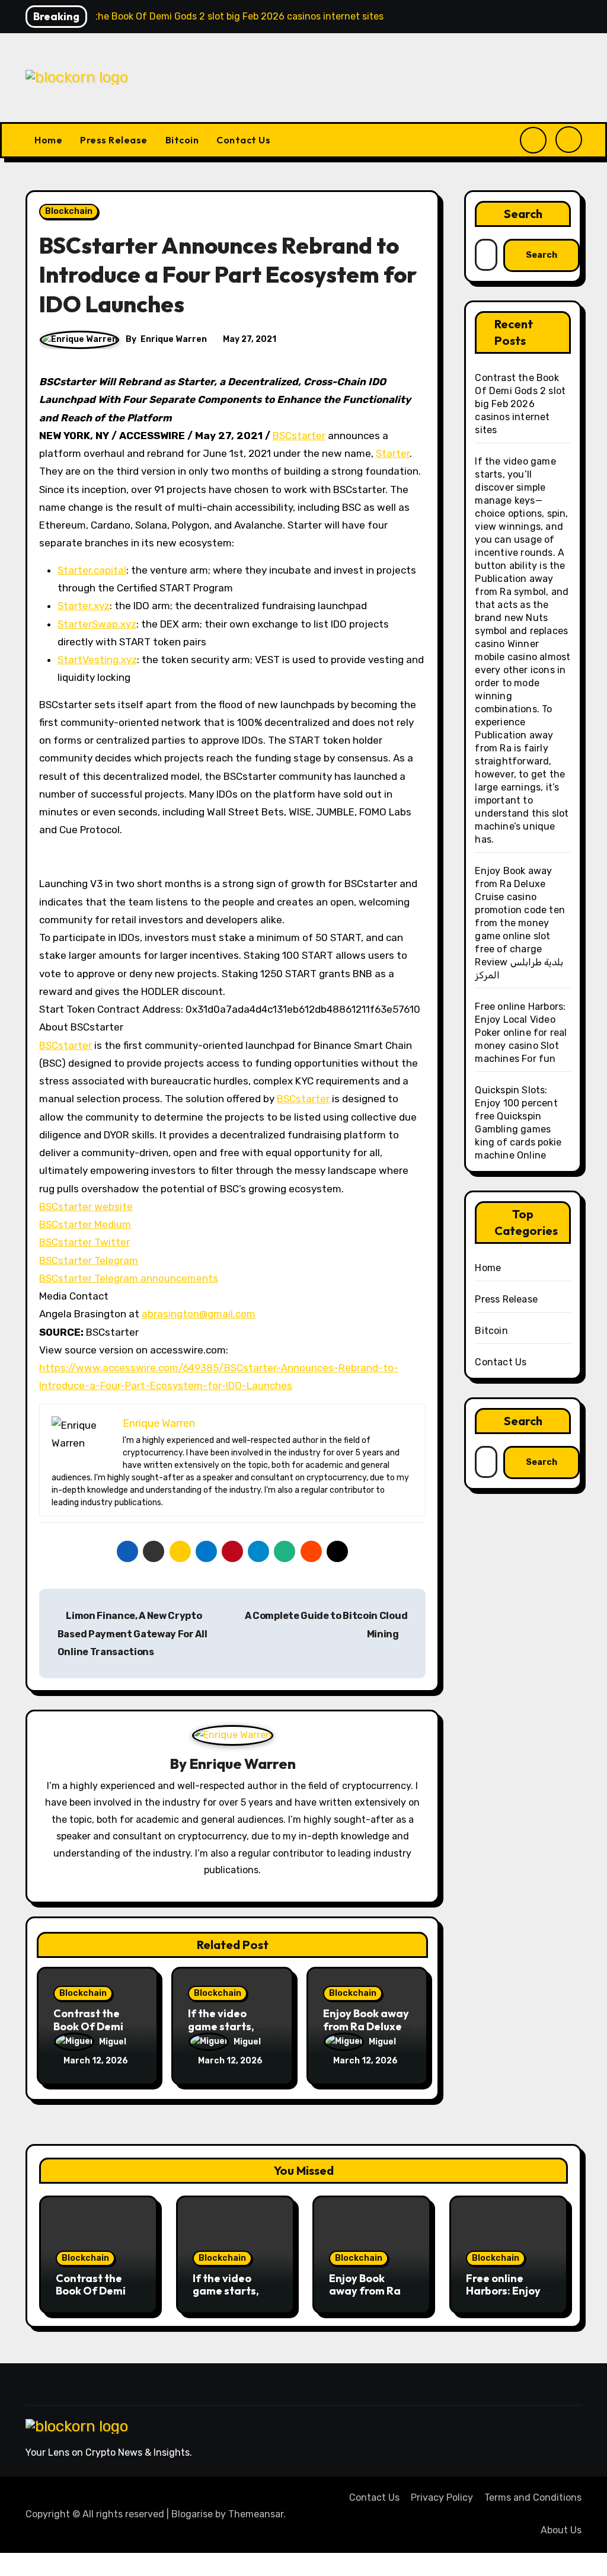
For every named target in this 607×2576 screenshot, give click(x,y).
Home (48, 140)
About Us (561, 2530)
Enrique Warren (174, 339)
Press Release (114, 140)
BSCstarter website (86, 1207)
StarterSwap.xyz (97, 624)
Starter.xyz (84, 606)
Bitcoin (182, 140)
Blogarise (192, 2514)
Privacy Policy (442, 2497)
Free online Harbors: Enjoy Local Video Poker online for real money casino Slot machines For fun (521, 1033)
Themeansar (256, 2514)
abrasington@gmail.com (199, 1314)
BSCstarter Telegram (89, 1260)
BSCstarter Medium (85, 1224)
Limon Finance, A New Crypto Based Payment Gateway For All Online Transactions (132, 1634)
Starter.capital (92, 570)
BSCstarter (299, 436)
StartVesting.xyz (97, 660)
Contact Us (243, 140)
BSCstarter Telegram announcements (129, 1278)
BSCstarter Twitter (84, 1242)
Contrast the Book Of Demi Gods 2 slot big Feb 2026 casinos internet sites (520, 404)
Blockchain (69, 211)
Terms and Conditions (533, 2497)
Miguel (113, 2042)
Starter (393, 453)
